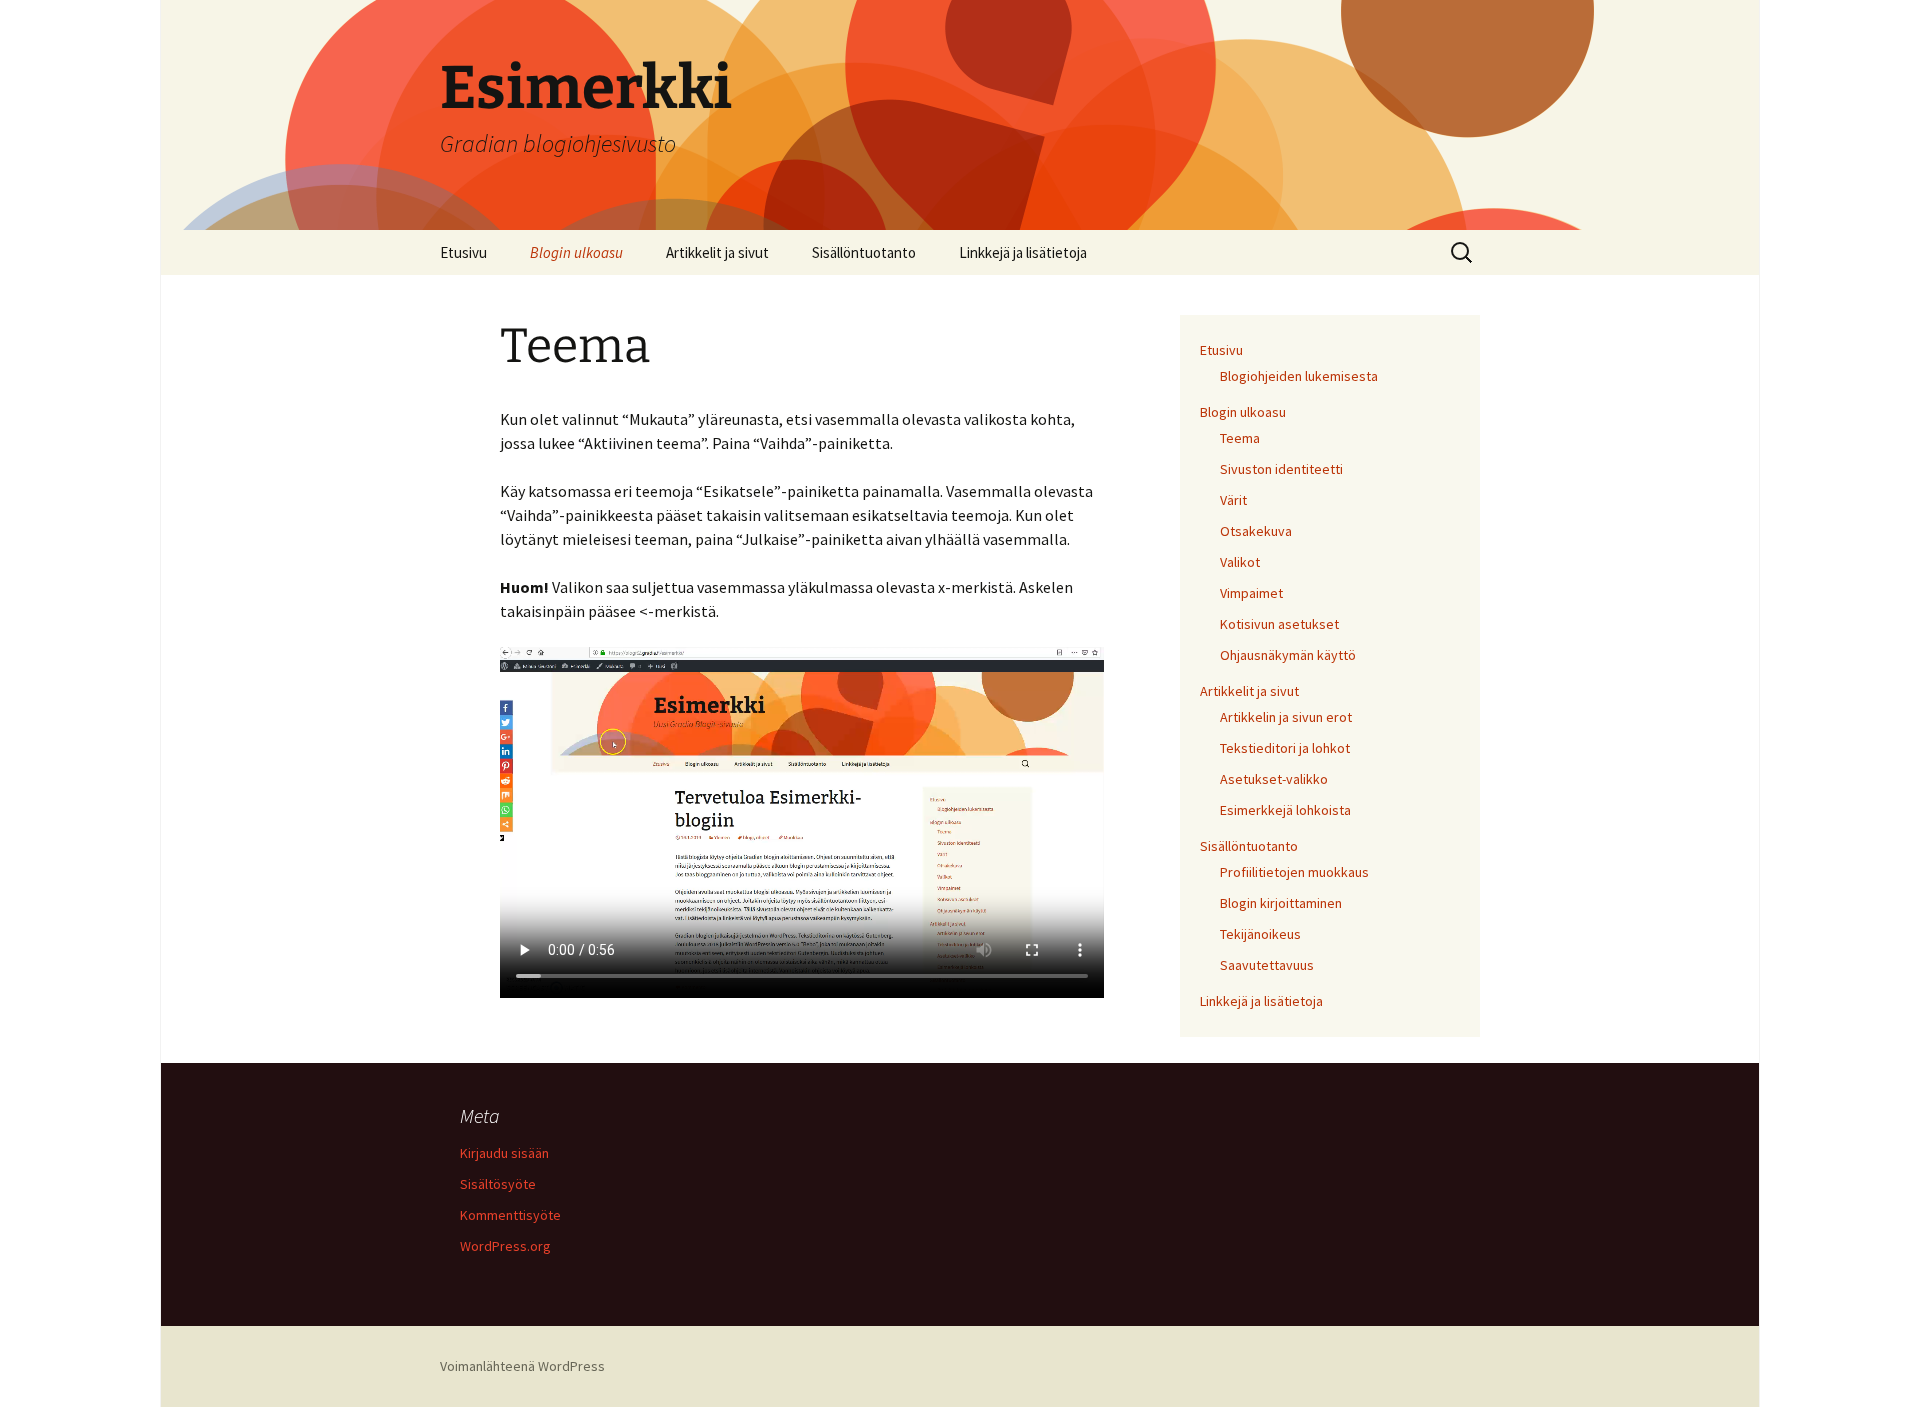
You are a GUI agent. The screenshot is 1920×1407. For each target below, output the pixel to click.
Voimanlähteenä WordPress (522, 1366)
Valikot (1240, 562)
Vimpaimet (1251, 593)
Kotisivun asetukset (1279, 624)
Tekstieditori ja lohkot (1285, 748)
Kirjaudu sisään (504, 1153)
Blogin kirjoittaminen (1281, 903)
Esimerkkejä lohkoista (1285, 810)
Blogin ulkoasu (576, 252)
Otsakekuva (1256, 531)
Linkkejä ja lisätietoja (1023, 252)
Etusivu (463, 252)
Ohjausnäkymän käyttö (1288, 655)
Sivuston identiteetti (1281, 469)
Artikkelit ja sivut (717, 252)
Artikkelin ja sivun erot (1286, 717)
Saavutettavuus (1267, 965)
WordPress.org (505, 1246)
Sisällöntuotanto (864, 252)
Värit (1233, 500)
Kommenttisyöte (510, 1215)
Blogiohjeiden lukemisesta (1299, 376)
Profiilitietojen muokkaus (1294, 872)
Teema (1240, 438)
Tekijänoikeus (1260, 934)
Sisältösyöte (498, 1184)
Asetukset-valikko (1274, 779)
